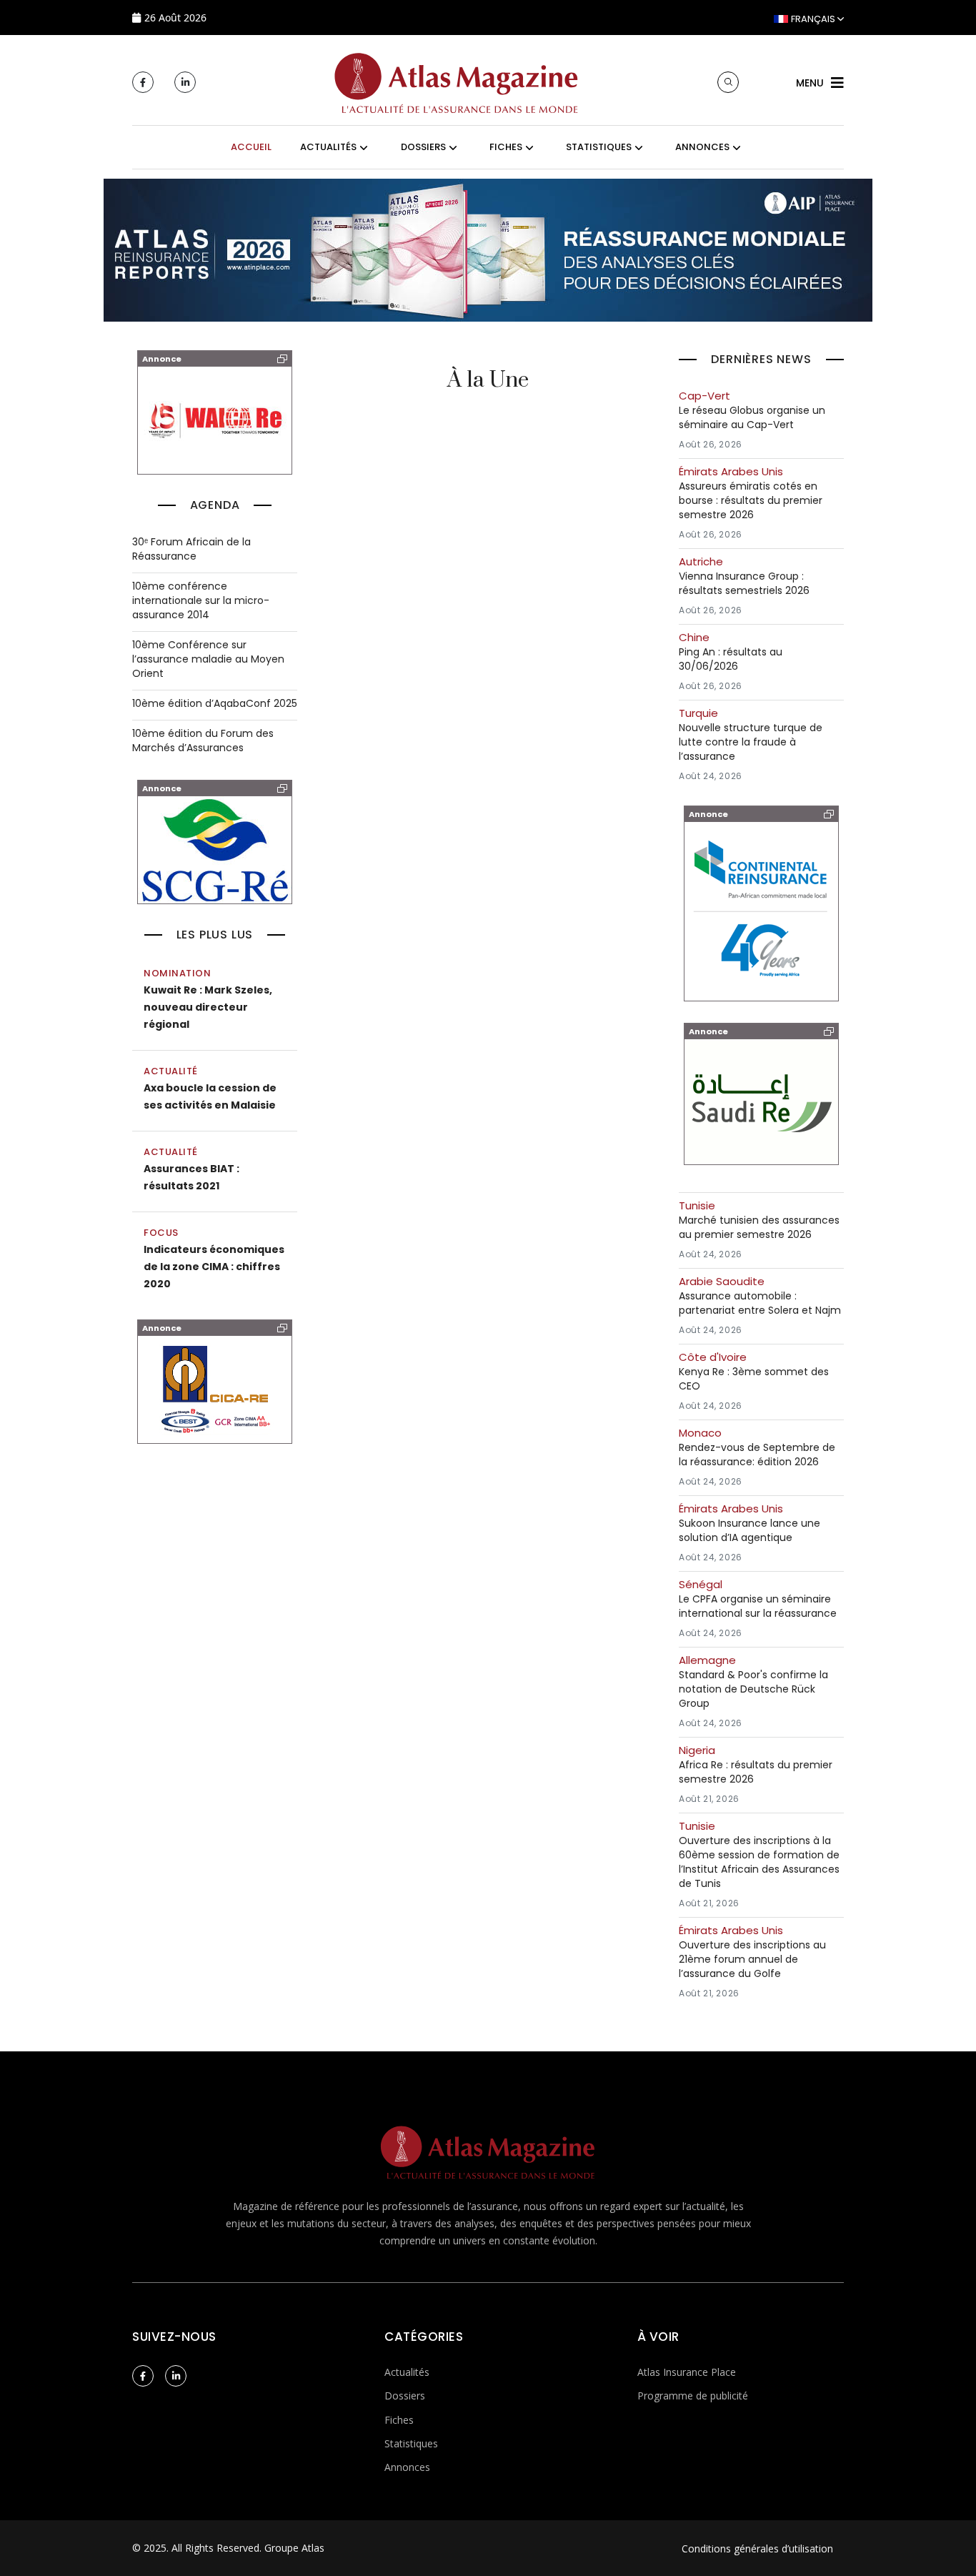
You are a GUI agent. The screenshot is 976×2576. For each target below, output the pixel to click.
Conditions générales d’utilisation (757, 2548)
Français (813, 19)
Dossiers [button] (423, 147)
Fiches (399, 2420)
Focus (161, 1233)
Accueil (251, 147)
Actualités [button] (328, 147)
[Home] (457, 81)
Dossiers (405, 2396)
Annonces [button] (702, 147)
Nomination (177, 973)
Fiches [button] (506, 147)
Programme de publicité (693, 2396)
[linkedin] (185, 82)
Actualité (171, 1071)
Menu (810, 83)
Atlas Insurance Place (687, 2372)
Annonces (407, 2467)
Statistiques (411, 2443)
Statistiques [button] (599, 147)
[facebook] (143, 82)
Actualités (407, 2372)
